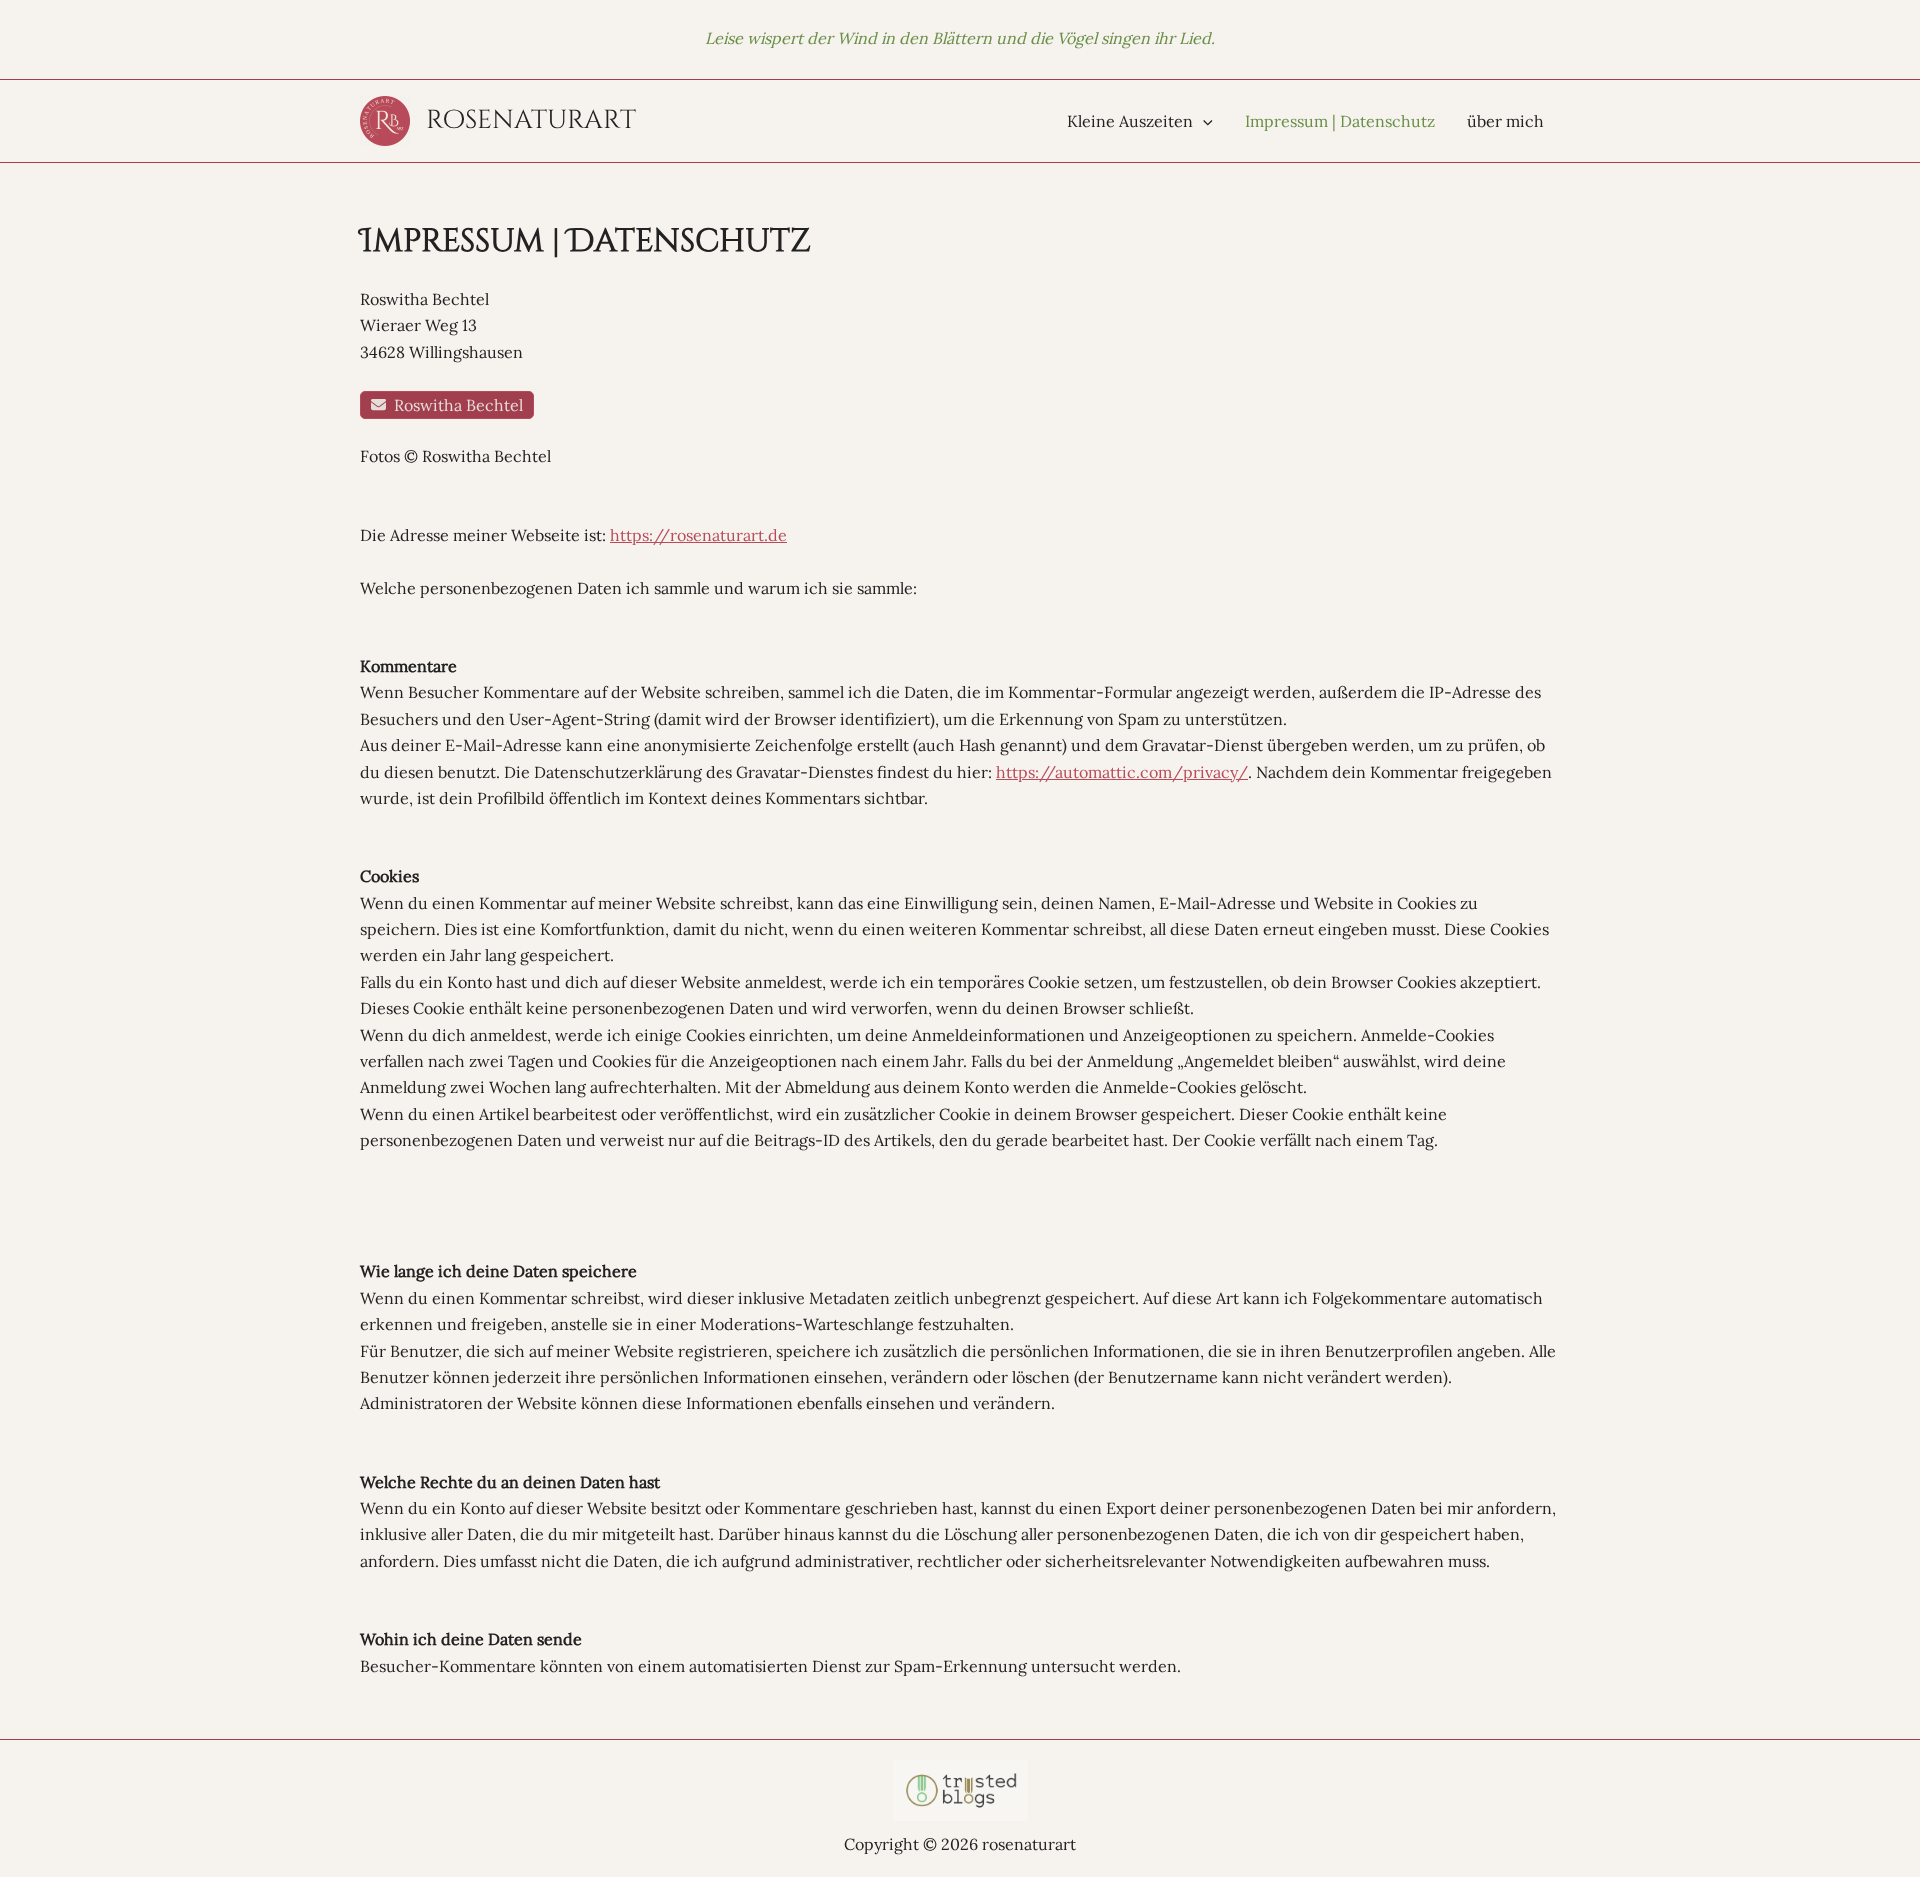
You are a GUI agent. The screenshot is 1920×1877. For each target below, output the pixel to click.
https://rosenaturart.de (698, 535)
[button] (1203, 121)
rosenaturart (531, 120)
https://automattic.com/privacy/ (1122, 772)
